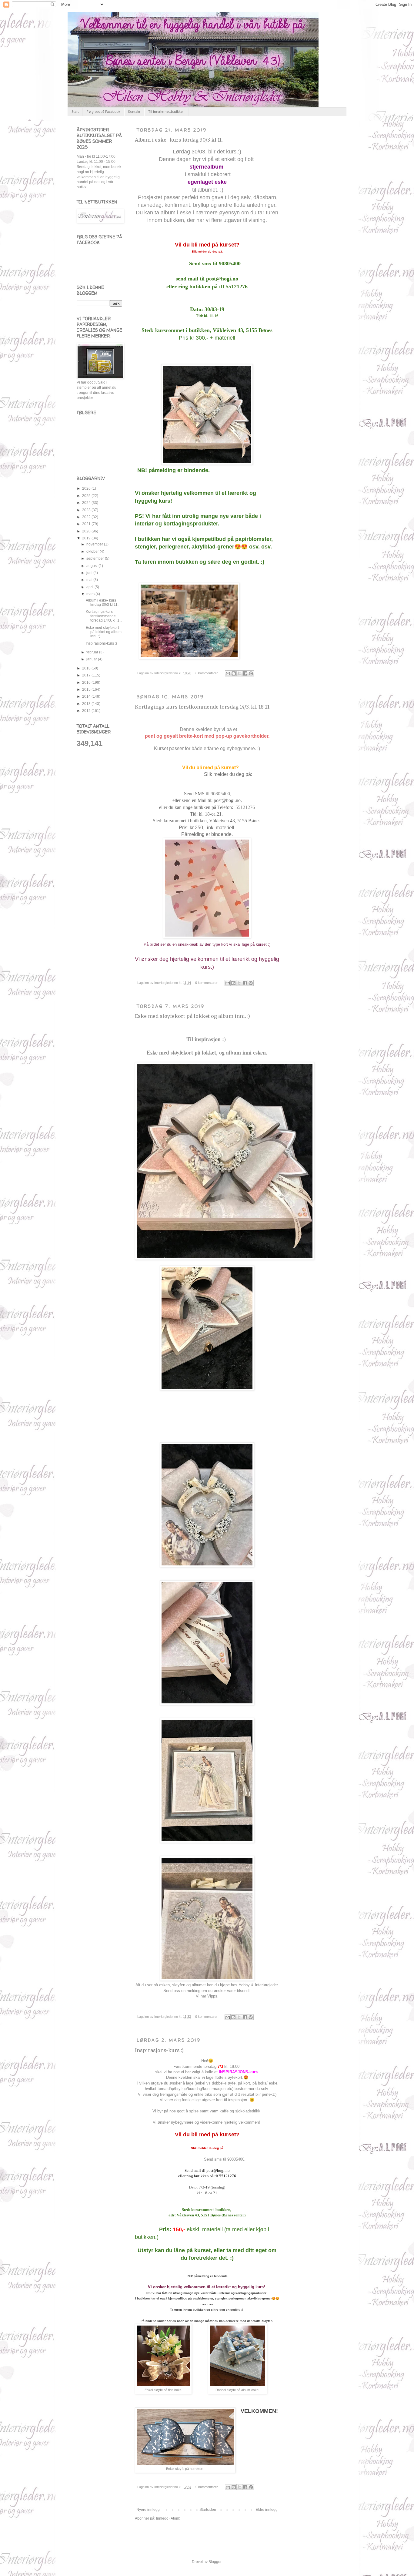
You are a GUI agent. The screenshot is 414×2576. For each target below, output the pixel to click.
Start (75, 112)
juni (90, 573)
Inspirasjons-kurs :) (159, 2050)
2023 (87, 510)
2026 (87, 488)
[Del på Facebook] (245, 673)
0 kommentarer (207, 673)
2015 (87, 689)
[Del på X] (239, 673)
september (96, 558)
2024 (87, 503)
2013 (87, 704)
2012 (87, 711)
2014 (87, 696)
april (90, 587)
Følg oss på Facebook (103, 112)
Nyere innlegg (148, 2510)
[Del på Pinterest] (251, 673)
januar (92, 659)
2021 (87, 524)
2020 (87, 531)
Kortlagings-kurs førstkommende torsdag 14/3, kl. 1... (104, 616)
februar (93, 652)
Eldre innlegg (267, 2510)
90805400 (220, 794)
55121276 (245, 807)
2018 (87, 668)
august (92, 566)
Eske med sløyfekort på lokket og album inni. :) (192, 1016)
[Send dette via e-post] (228, 673)
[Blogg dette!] (234, 673)
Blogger (215, 2562)
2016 (87, 683)
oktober (93, 552)
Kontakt (134, 112)
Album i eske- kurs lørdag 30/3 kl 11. (179, 140)
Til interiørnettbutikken (166, 112)
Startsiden (208, 2510)
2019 (87, 538)
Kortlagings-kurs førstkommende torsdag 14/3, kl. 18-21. (203, 707)
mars (91, 594)
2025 (87, 496)
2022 (87, 517)
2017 (87, 675)
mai (90, 580)
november (95, 544)
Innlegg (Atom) (168, 2518)
